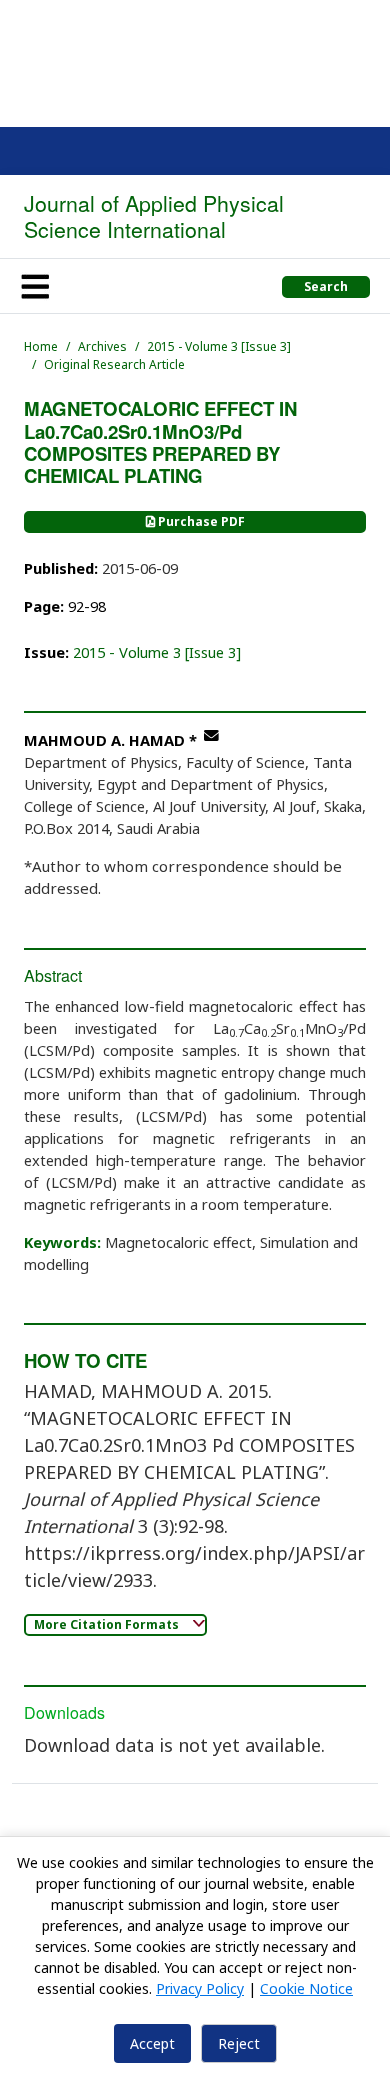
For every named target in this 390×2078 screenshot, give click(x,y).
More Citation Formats (108, 1624)
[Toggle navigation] (35, 286)
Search (326, 286)
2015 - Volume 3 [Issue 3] (219, 346)
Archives (102, 346)
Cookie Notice (306, 1988)
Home (41, 346)
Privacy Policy (200, 1988)
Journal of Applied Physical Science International (154, 216)
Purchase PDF (200, 521)
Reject (239, 2043)
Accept (152, 2043)
